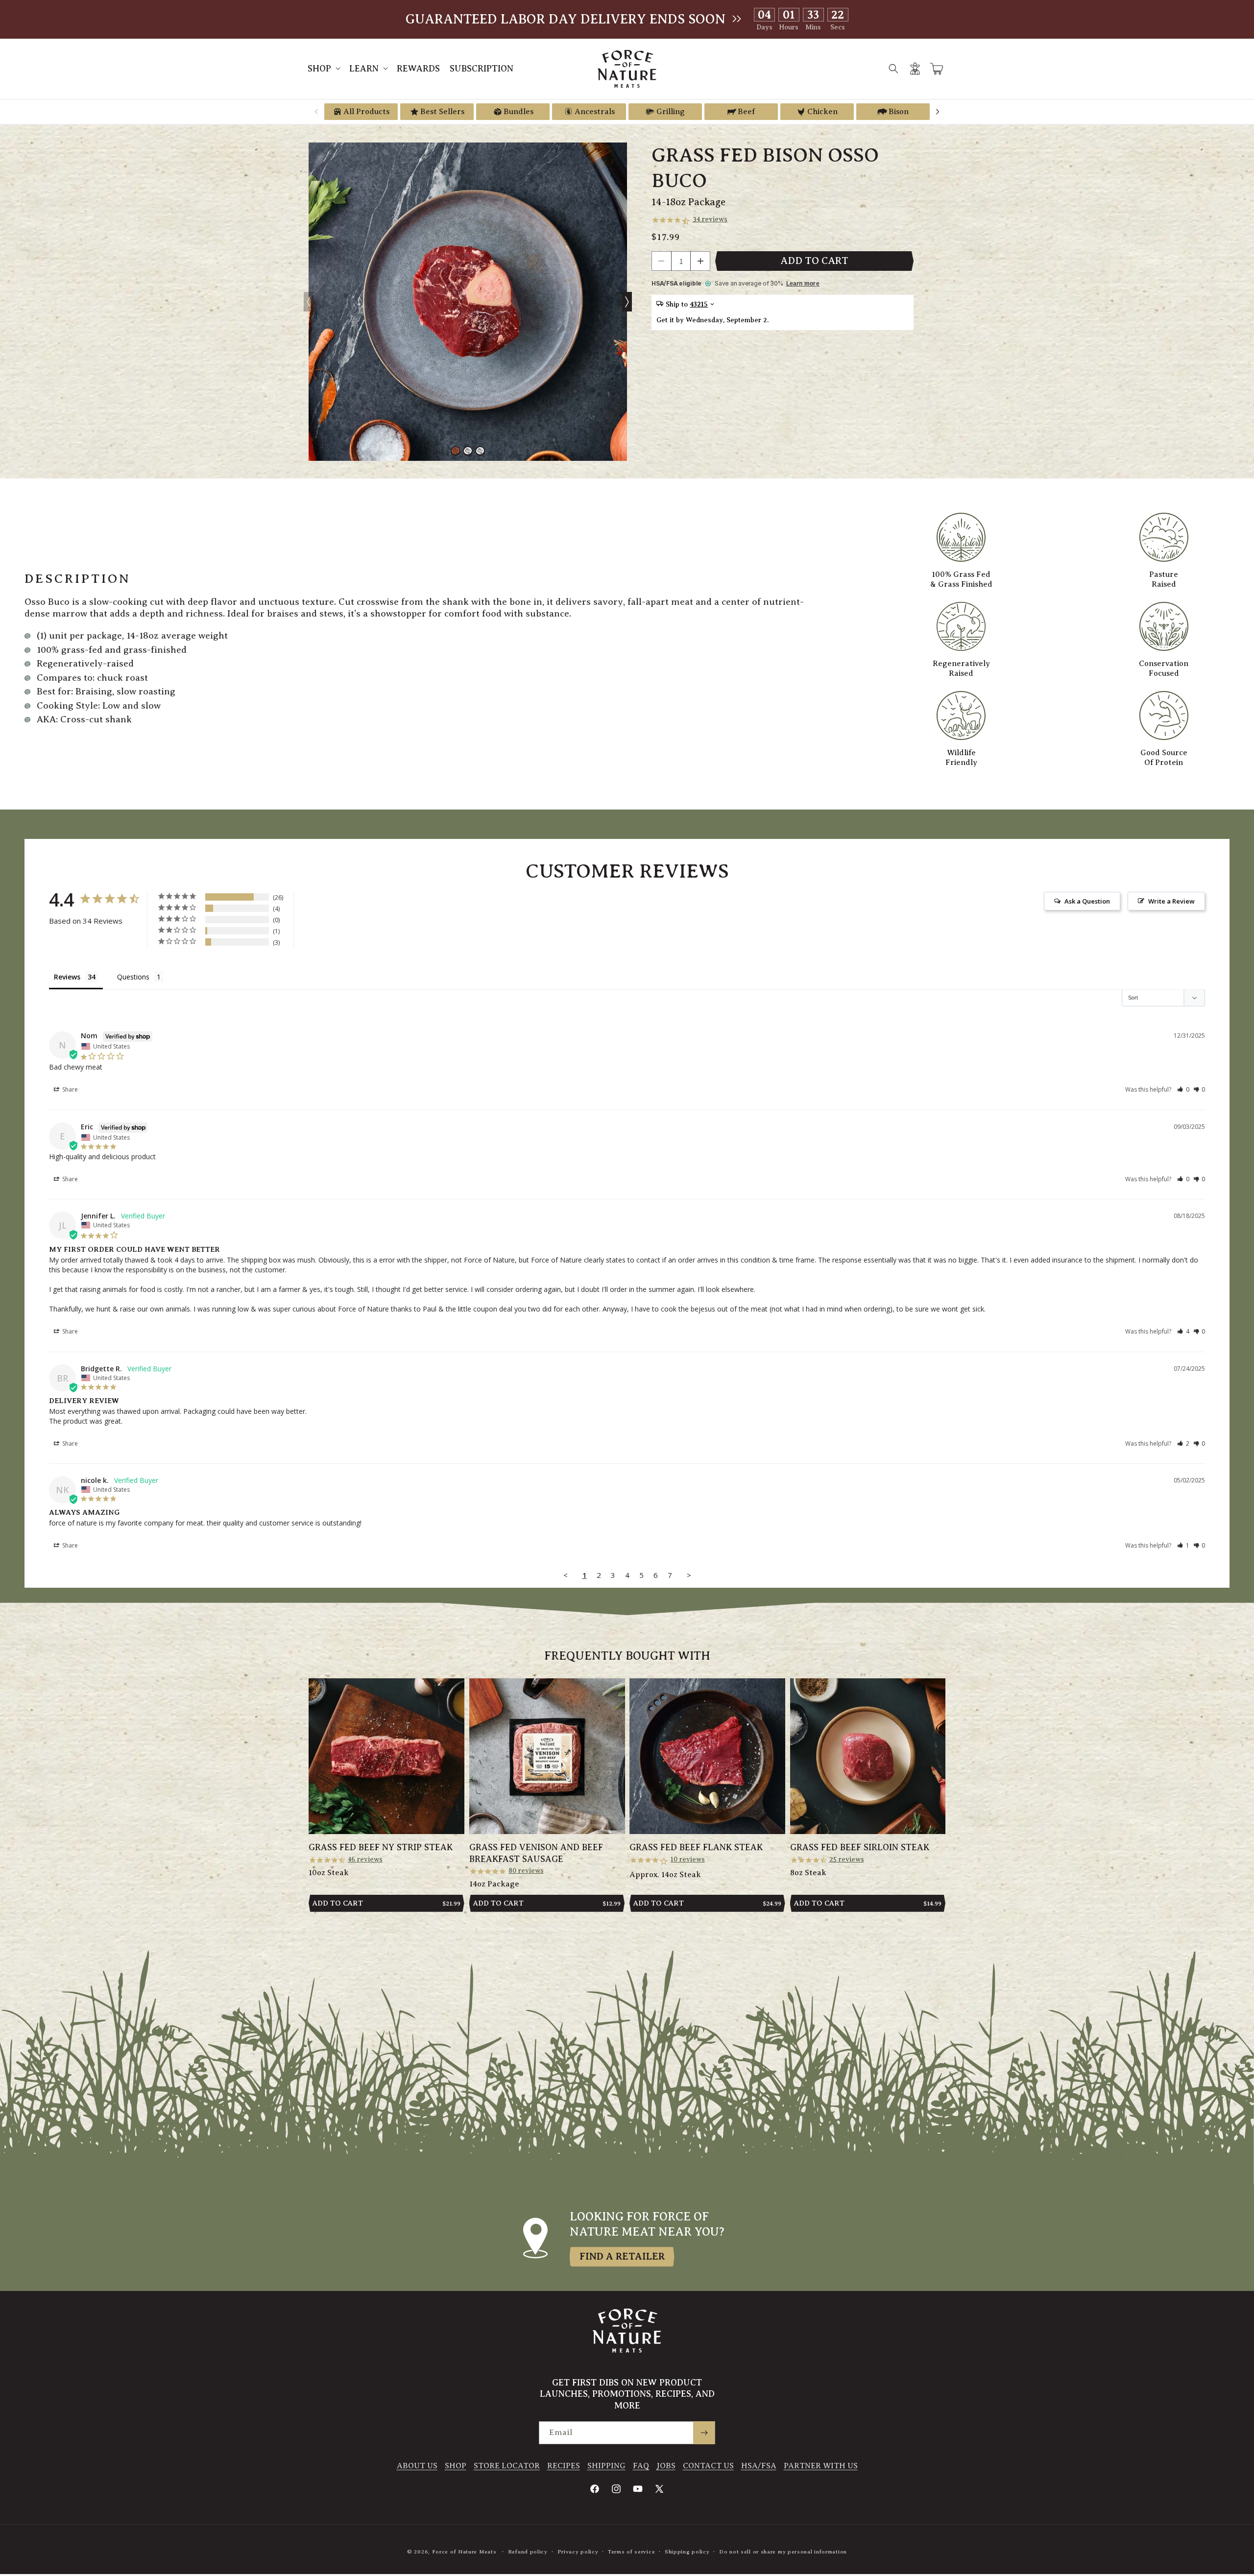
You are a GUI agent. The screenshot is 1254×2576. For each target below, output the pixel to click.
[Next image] (627, 302)
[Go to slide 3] (480, 451)
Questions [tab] (133, 977)
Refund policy (528, 2552)
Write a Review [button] (1171, 901)
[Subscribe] (704, 2433)
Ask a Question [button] (1087, 901)
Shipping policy (687, 2552)
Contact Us (708, 2466)
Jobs (666, 2466)
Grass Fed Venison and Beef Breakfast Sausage (536, 1853)
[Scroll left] (316, 112)
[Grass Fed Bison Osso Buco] (468, 302)
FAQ (641, 2466)
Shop (456, 2466)
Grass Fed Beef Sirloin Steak (860, 1847)
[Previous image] (309, 302)
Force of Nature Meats (464, 2552)
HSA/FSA (759, 2466)
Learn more (803, 284)
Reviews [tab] (67, 977)
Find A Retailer (622, 2256)
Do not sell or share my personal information (783, 2552)
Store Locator (507, 2466)
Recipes (564, 2466)
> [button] (689, 1575)
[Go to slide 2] (468, 451)
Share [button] (69, 1089)
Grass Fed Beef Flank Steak (696, 1847)
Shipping (606, 2466)
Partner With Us (821, 2466)
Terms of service (631, 2552)
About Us (417, 2466)
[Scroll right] (938, 112)
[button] (324, 69)
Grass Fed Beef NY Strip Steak (381, 1847)
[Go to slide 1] (456, 451)
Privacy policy (578, 2552)
